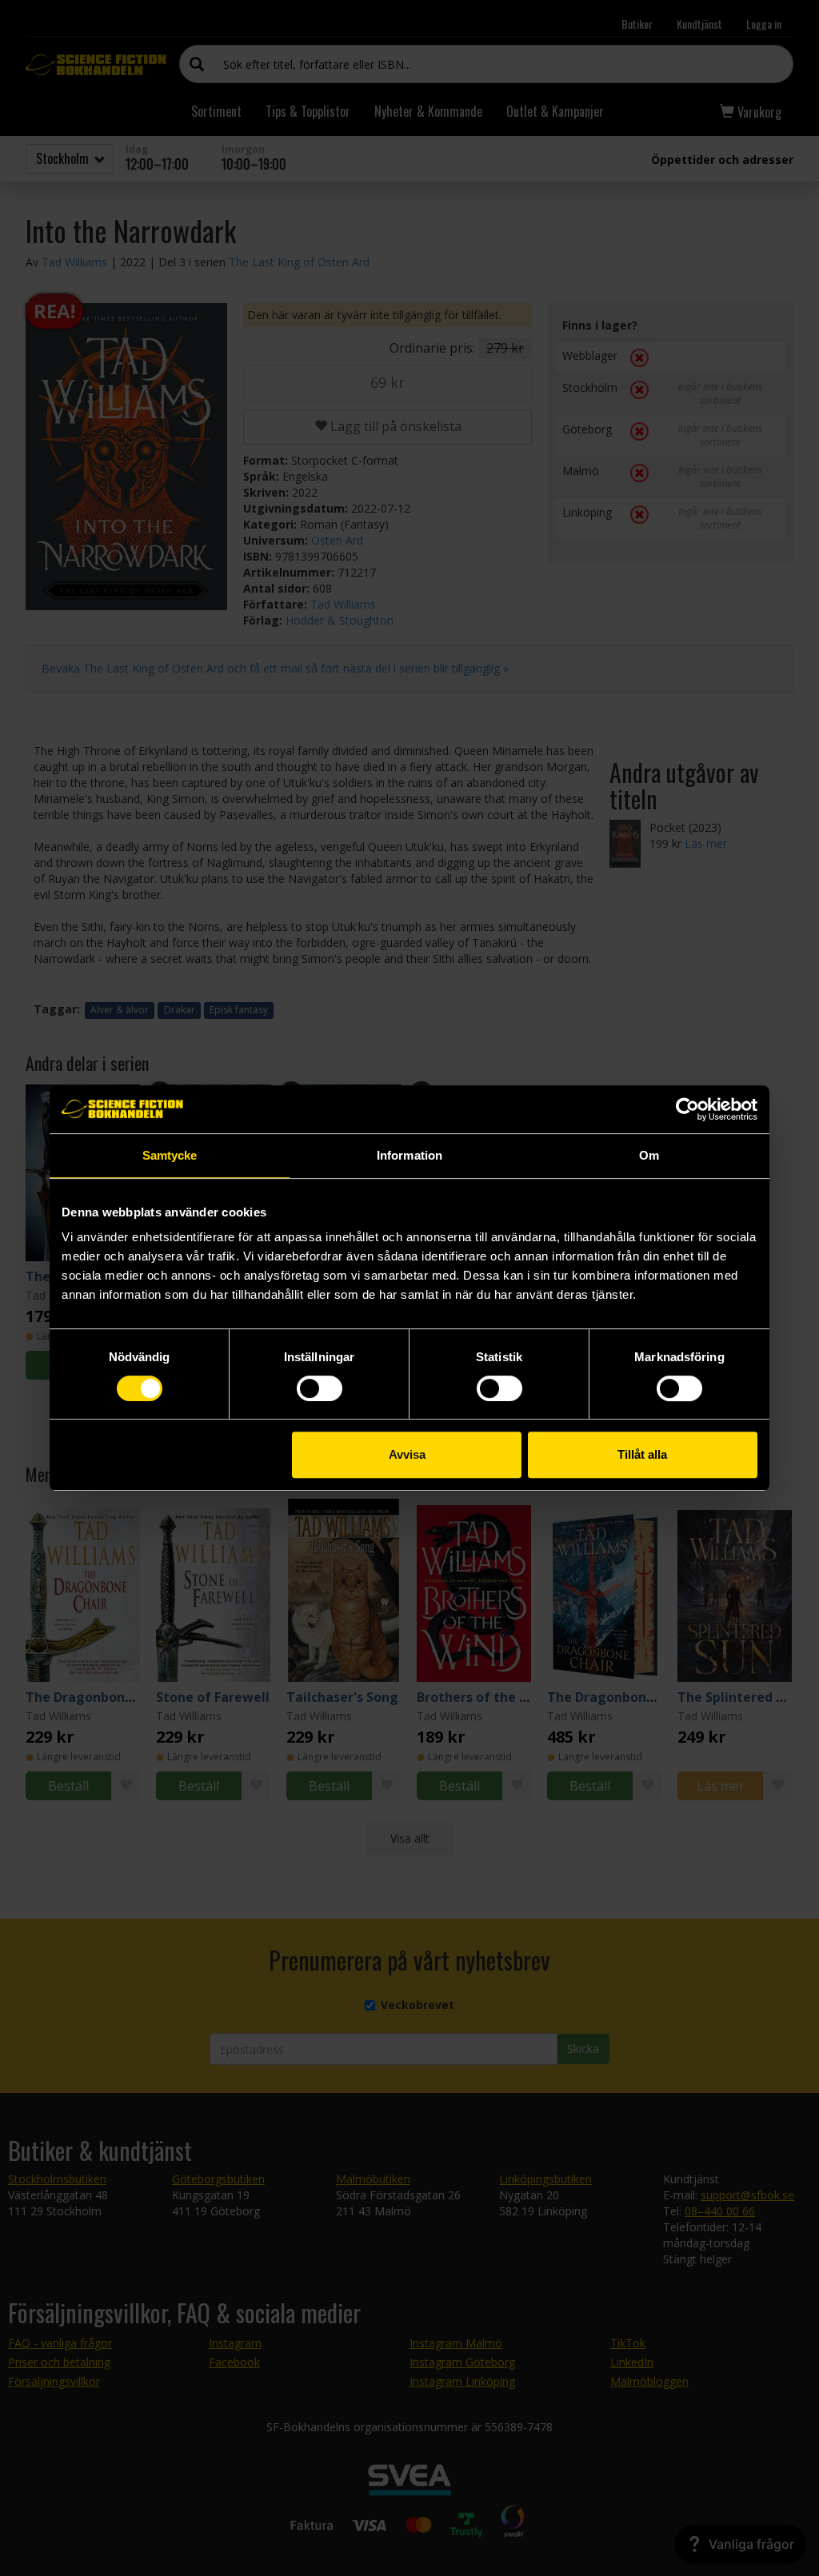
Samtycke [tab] (170, 1155)
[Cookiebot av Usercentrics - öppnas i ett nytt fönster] (687, 1109)
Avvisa (407, 1454)
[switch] (320, 1388)
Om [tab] (649, 1155)
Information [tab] (409, 1155)
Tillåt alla (642, 1454)
